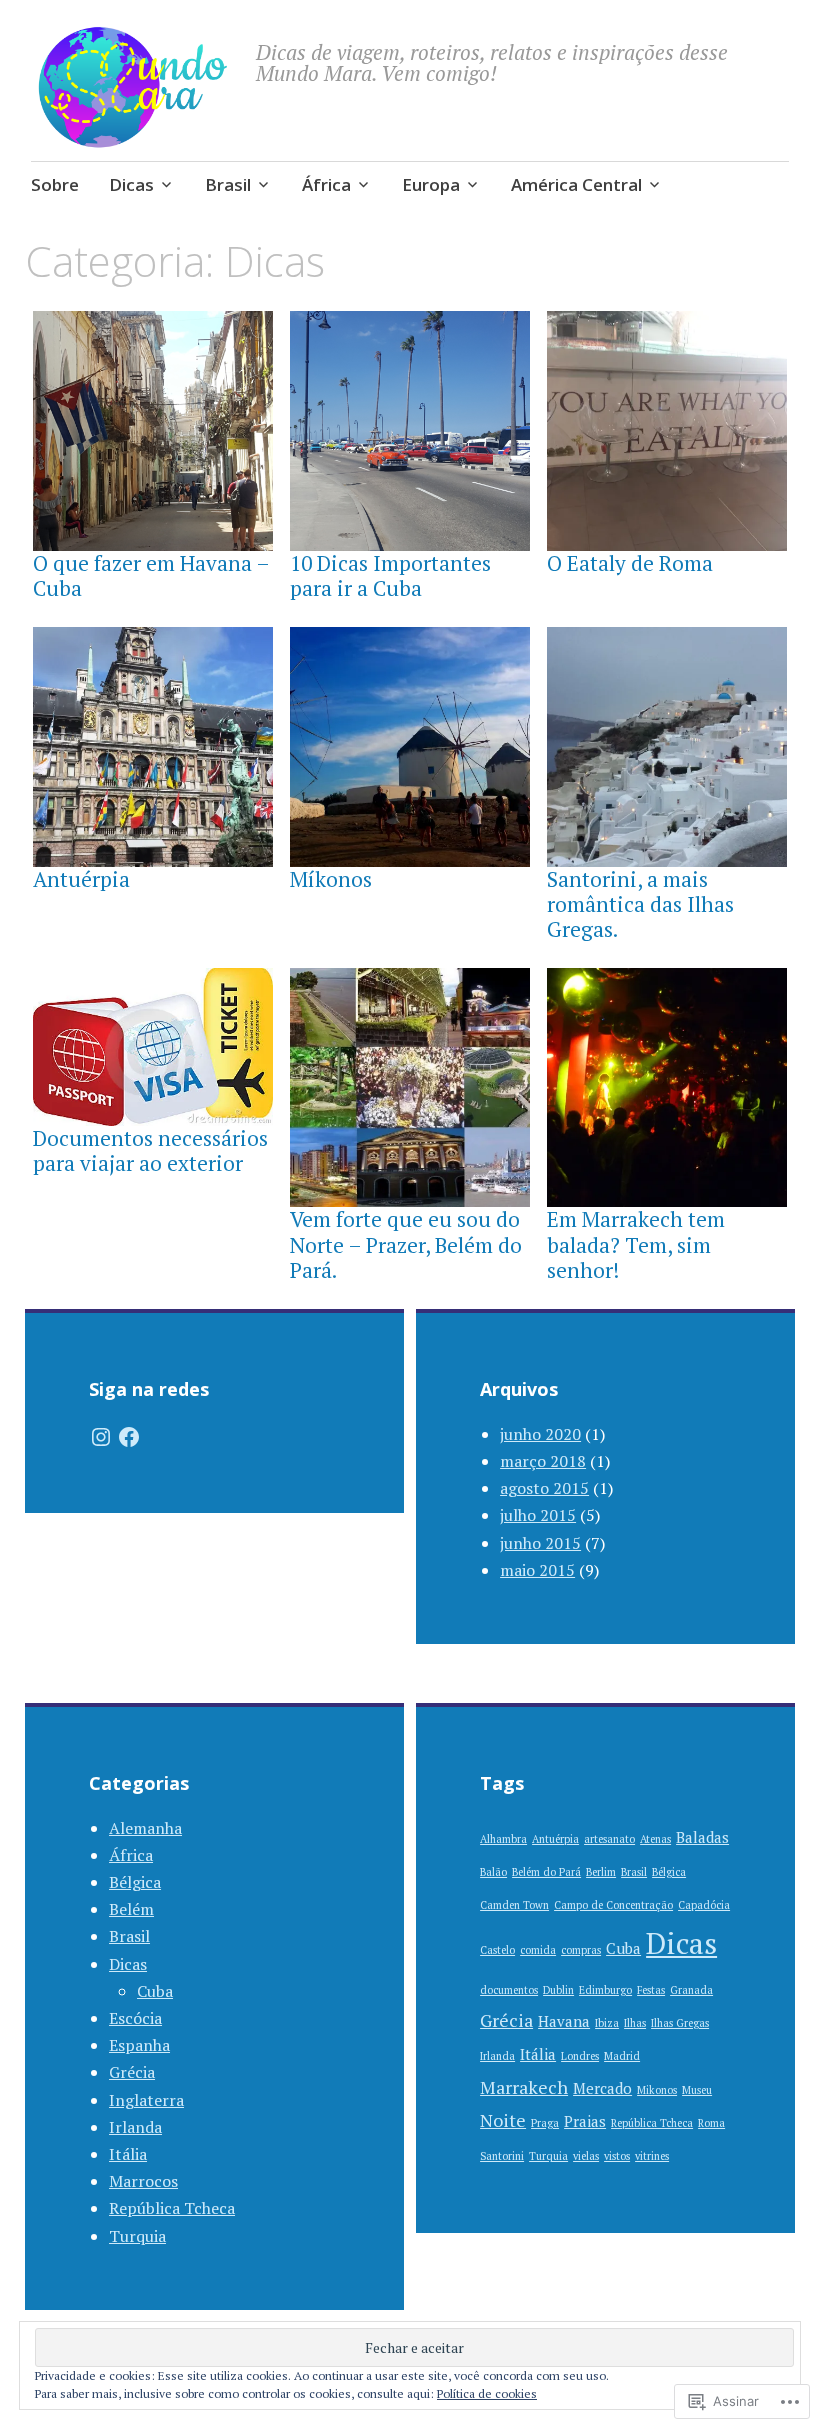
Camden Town (514, 1905)
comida (538, 1950)
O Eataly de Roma (630, 563)
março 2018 (543, 1461)
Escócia (135, 2018)
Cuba (155, 1991)
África (326, 184)
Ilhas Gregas (680, 2023)
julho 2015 (538, 1515)
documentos (509, 1990)
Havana (564, 2021)
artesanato (609, 1839)
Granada (691, 1990)
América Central (576, 184)
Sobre (55, 184)
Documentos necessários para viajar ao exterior (150, 1150)
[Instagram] (101, 1437)
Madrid (622, 2056)
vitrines (652, 2156)
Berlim (601, 1872)
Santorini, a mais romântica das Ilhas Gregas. (640, 904)
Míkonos (331, 879)
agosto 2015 (544, 1488)
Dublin (558, 1990)
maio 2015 (537, 1570)
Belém (131, 1909)
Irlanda (135, 2127)
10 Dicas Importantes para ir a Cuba (390, 575)
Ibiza (607, 2023)
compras (581, 1950)
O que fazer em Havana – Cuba (151, 575)
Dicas (131, 184)
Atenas (655, 1839)
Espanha (139, 2045)
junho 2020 (540, 1434)
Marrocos (143, 2181)
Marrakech (524, 2087)
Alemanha (145, 1828)
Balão (493, 1872)
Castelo (497, 1950)
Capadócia (704, 1905)
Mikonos (657, 2090)
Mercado (602, 2088)
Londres (580, 2056)
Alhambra (503, 1839)
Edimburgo (605, 1990)
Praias (585, 2121)
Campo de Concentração (613, 1905)
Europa (431, 184)
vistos (617, 2156)
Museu (697, 2090)
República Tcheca (172, 2208)
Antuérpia (81, 879)
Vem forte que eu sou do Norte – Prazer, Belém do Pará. (406, 1244)
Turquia (137, 2236)
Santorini (502, 2156)
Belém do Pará (546, 1872)
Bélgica (135, 1882)
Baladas (702, 1837)
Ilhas (635, 2023)
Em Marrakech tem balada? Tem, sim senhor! (636, 1244)
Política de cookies (487, 2393)
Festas (651, 1990)
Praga (545, 2123)
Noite (503, 2120)
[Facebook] (129, 1437)
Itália (128, 2154)
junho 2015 (540, 1543)
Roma (711, 2123)
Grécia (132, 2072)
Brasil (228, 184)
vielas (586, 2156)
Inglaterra (146, 2100)
